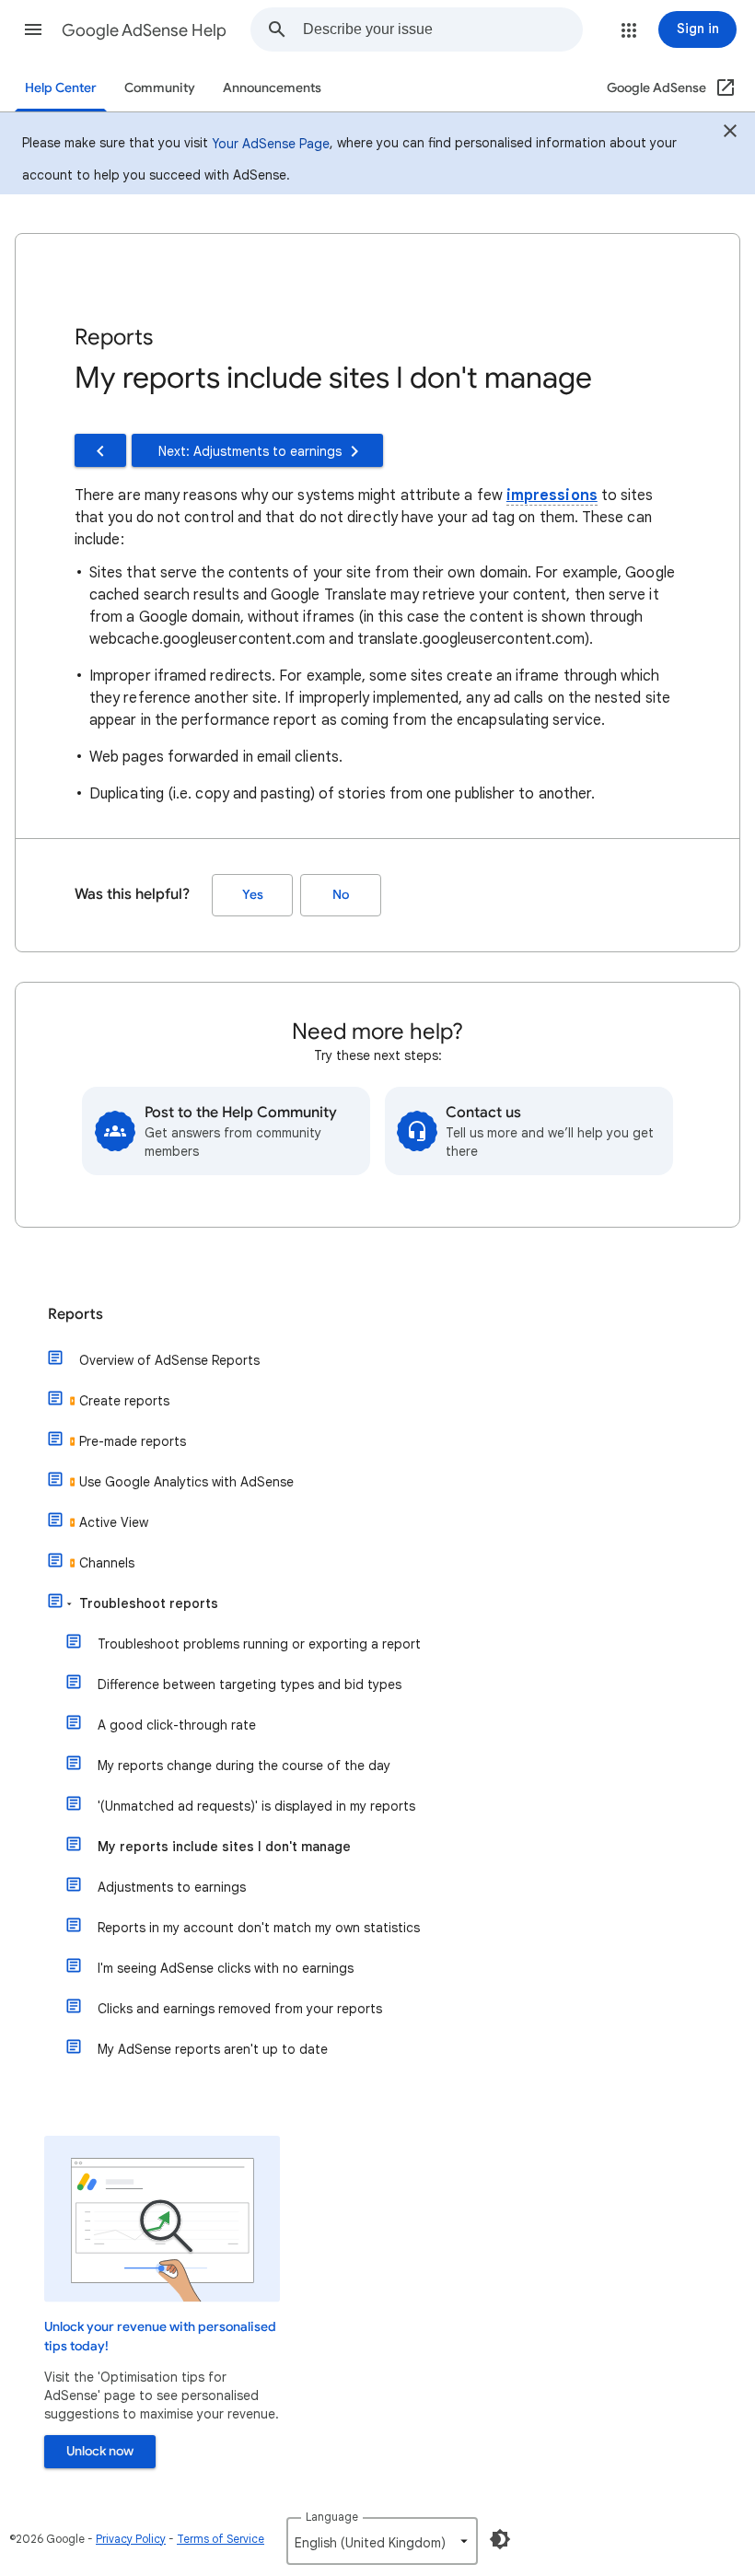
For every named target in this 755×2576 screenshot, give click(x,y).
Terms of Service (221, 2539)
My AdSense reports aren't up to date (213, 2049)
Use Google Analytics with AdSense (186, 1482)
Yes (253, 895)
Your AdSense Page (271, 144)
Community (160, 88)
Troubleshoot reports (149, 1603)
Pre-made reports (133, 1441)
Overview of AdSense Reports (169, 1360)
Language (332, 2517)
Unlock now (100, 2451)
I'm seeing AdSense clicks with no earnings (226, 1968)
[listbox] (382, 2541)
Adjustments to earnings (172, 1887)
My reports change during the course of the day (244, 1766)
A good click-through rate (177, 1725)
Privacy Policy (131, 2539)
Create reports (124, 1401)
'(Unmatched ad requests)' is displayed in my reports (256, 1806)
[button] (33, 29)
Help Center (61, 88)
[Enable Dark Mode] (500, 2539)
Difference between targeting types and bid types (250, 1684)
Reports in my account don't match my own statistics (259, 1928)
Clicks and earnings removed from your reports (240, 2009)
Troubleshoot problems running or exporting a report (259, 1644)
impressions (552, 495)
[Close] (730, 134)
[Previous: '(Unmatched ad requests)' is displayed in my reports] (100, 450)
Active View (114, 1522)
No (341, 895)
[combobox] (442, 29)
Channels (107, 1563)
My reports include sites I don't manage (224, 1847)
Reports (75, 1314)
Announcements (272, 88)
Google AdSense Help (144, 30)
